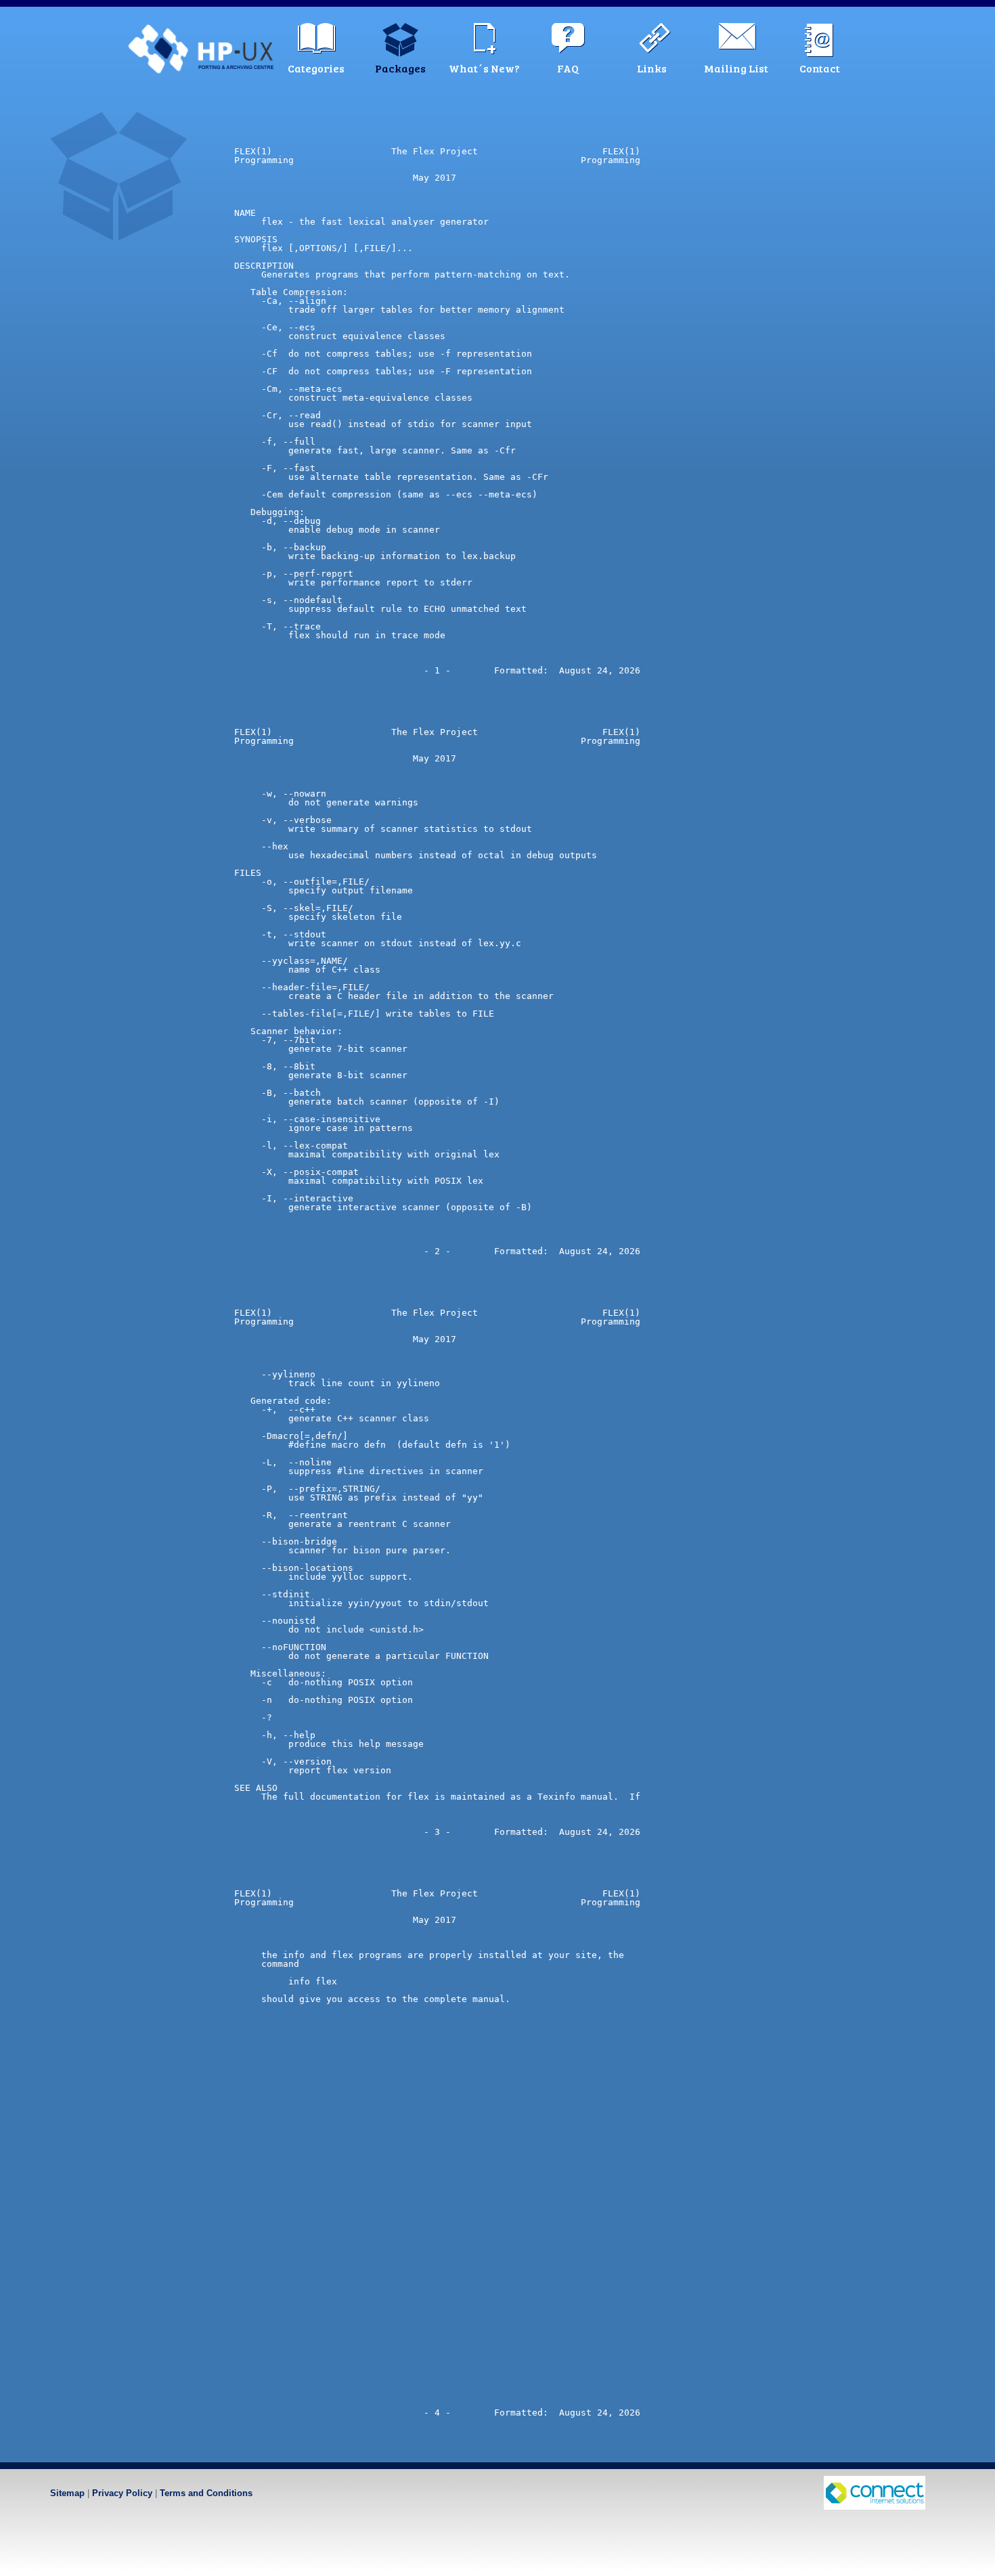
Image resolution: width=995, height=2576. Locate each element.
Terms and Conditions (206, 2493)
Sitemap (67, 2493)
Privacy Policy (122, 2493)
